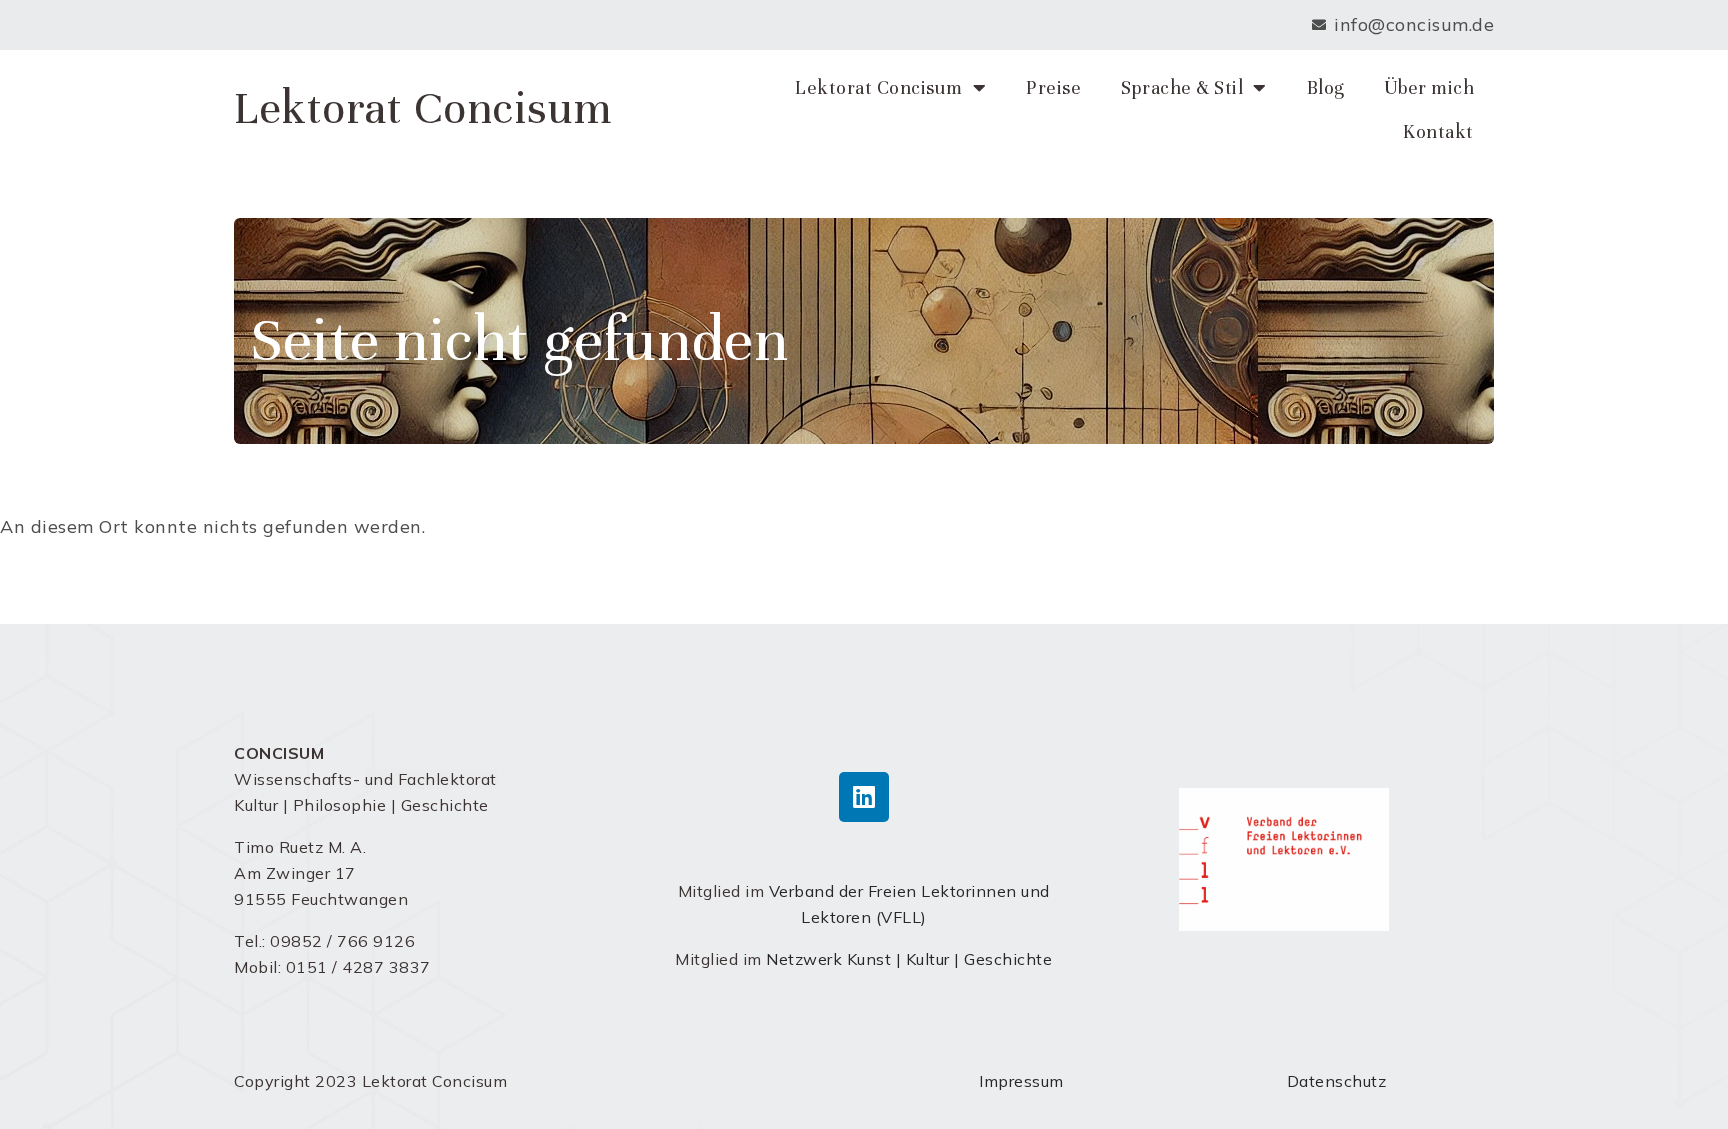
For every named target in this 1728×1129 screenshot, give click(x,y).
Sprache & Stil (1182, 87)
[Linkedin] (864, 797)
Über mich (1429, 87)
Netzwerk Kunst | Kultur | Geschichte (909, 959)
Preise (1053, 87)
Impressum (1021, 1081)
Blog (1325, 87)
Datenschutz (1337, 1081)
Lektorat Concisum (423, 108)
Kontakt (1438, 131)
